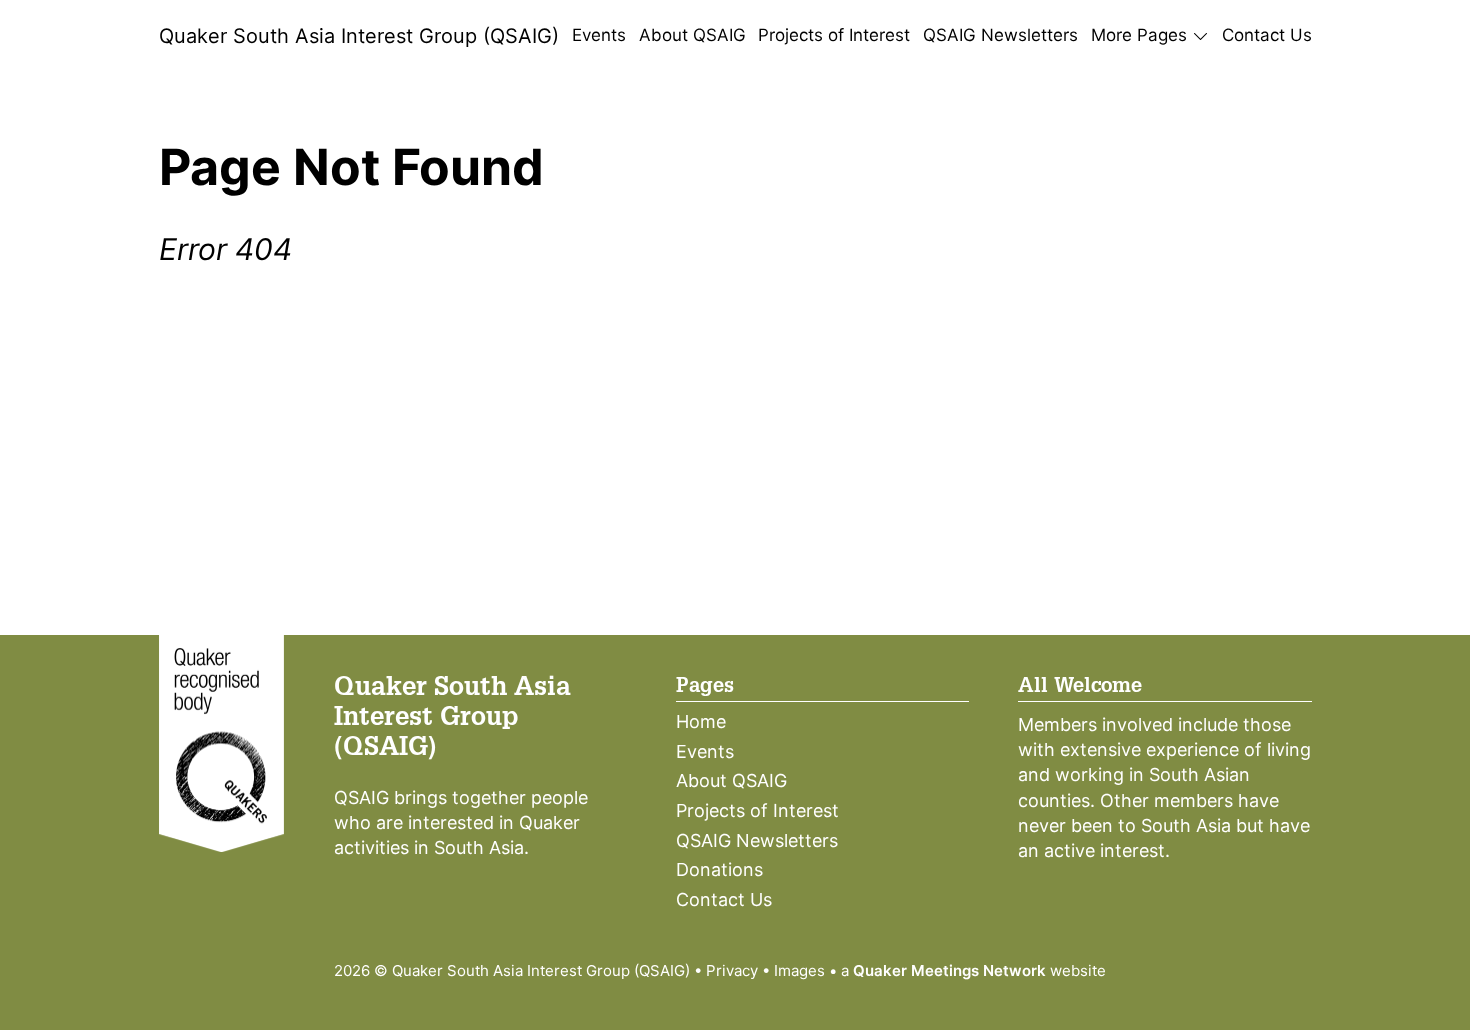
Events (599, 35)
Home (701, 721)
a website (973, 970)
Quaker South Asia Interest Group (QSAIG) (359, 36)
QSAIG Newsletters (1000, 35)
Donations (719, 869)
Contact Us (1267, 35)
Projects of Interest (834, 35)
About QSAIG (692, 35)
